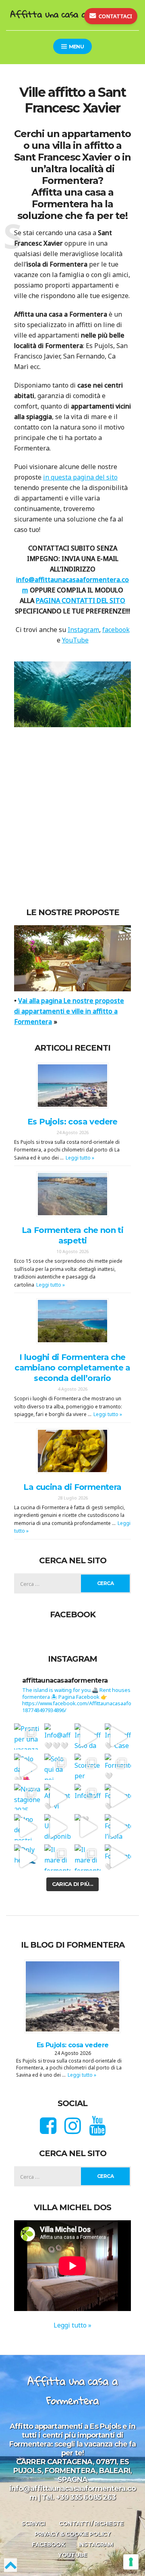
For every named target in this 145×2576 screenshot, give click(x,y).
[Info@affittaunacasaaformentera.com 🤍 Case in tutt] (118, 1736)
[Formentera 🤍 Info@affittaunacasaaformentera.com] (118, 1767)
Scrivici (33, 2524)
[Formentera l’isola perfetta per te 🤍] (118, 1827)
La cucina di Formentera (72, 1487)
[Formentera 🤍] (118, 1797)
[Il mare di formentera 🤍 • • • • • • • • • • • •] (88, 1857)
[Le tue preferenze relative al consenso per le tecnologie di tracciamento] (131, 2562)
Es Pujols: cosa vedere (72, 1122)
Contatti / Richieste (91, 2524)
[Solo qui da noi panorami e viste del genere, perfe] (57, 1767)
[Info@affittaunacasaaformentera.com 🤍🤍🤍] (57, 1736)
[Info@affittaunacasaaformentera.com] (88, 1797)
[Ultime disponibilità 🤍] (57, 1827)
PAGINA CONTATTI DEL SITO (81, 601)
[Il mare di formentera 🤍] (57, 1857)
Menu (76, 47)
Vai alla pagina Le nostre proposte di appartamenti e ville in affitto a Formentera (69, 1011)
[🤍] (88, 1827)
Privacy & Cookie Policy (73, 2534)
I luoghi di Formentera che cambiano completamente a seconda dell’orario (72, 1368)
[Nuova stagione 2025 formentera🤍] (27, 1797)
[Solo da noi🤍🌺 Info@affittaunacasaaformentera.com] (27, 1767)
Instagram (83, 630)
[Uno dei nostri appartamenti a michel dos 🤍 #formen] (27, 1827)
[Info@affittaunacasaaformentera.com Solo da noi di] (88, 1736)
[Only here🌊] (27, 1857)
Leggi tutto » (80, 1158)
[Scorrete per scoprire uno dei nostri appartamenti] (88, 1767)
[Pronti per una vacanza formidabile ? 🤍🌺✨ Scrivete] (27, 1736)
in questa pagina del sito (80, 477)
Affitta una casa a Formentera (72, 14)
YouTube (75, 640)
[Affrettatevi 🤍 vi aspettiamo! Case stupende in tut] (57, 1797)
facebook (116, 630)
